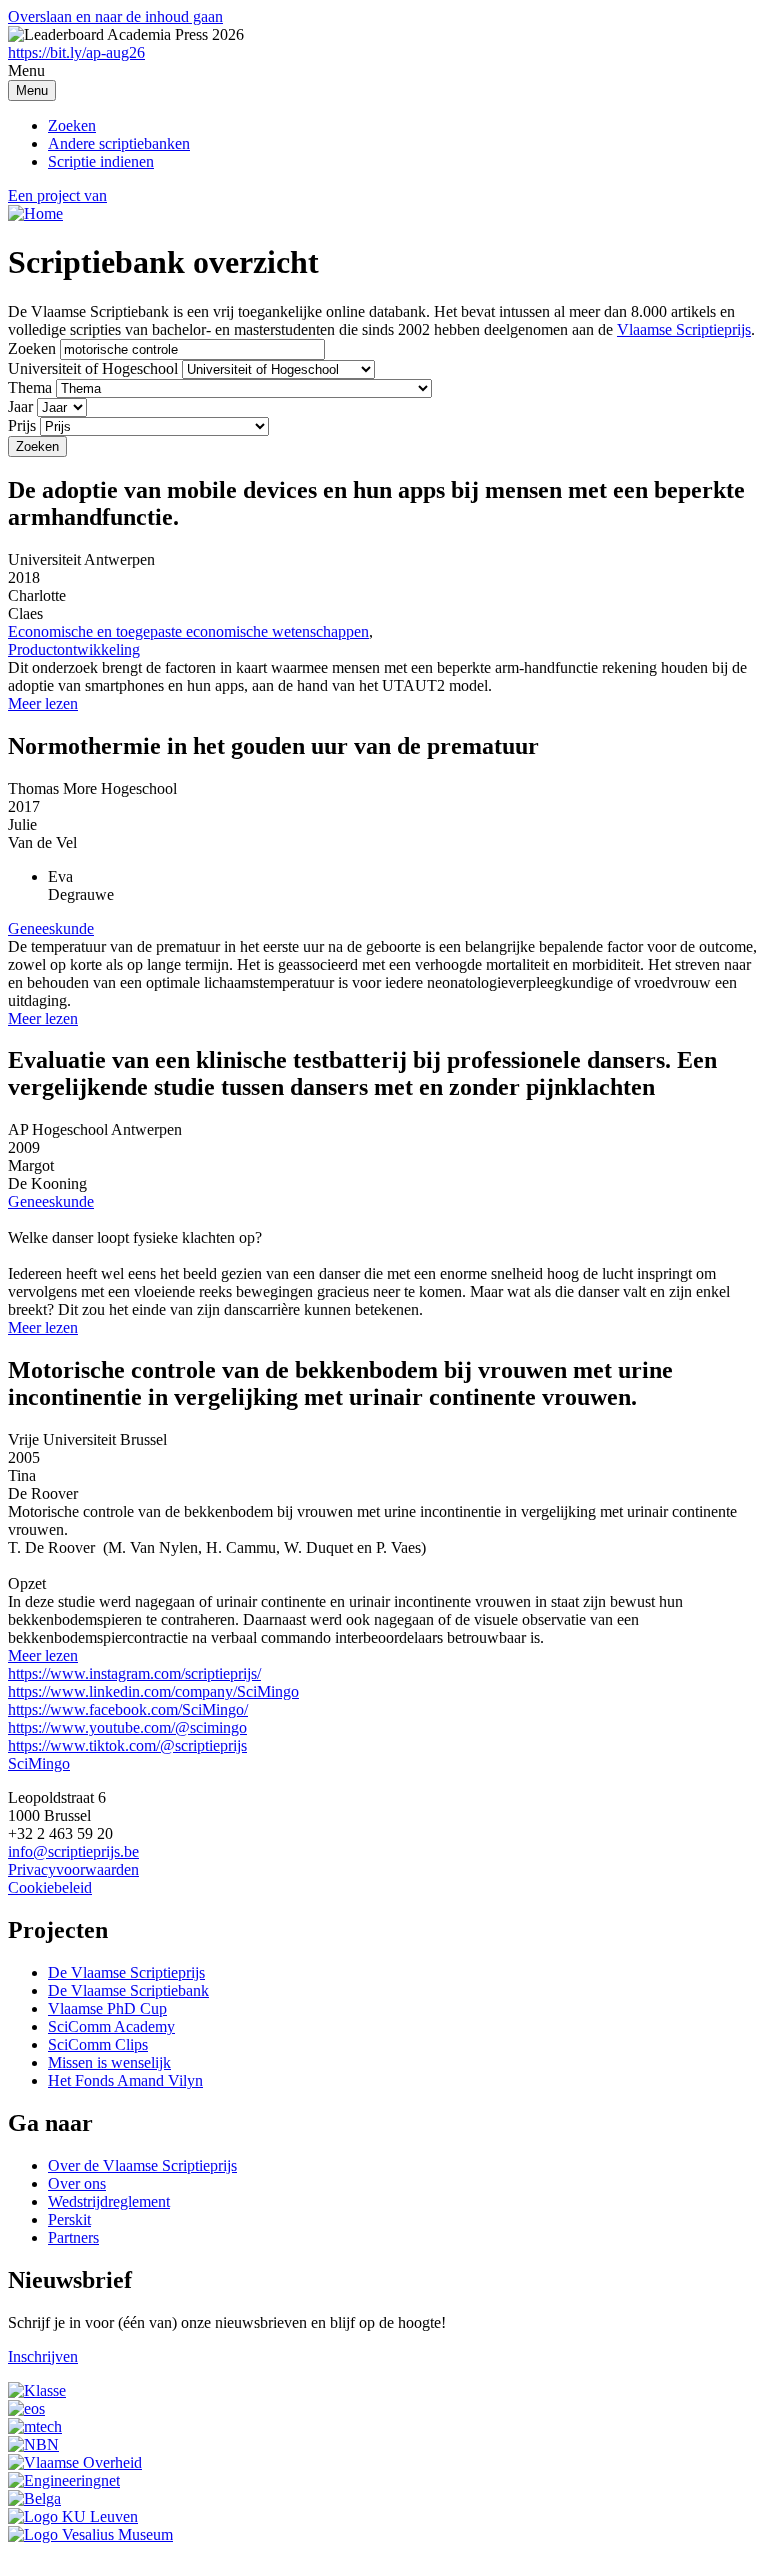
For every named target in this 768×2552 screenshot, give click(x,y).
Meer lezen (43, 703)
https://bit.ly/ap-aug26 (76, 52)
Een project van (57, 195)
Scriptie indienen (101, 161)
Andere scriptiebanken (119, 143)
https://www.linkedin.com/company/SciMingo (153, 1691)
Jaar (20, 406)
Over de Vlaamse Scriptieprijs (142, 2165)
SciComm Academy (111, 2026)
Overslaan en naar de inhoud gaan (115, 16)
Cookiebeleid (50, 1887)
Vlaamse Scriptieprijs (684, 329)
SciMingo (39, 1763)
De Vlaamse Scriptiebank (128, 1990)
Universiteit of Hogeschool (93, 368)
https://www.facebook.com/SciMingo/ (128, 1709)
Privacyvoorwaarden (73, 1869)
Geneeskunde (51, 928)
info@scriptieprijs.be (73, 1851)
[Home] (35, 213)
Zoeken (72, 125)
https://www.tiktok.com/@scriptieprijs (127, 1745)
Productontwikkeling (74, 649)
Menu (32, 90)
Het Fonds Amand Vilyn (125, 2080)
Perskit (69, 2219)
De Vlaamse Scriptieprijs (126, 1972)
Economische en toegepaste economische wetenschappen (188, 631)
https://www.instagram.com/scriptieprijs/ (134, 1673)
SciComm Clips (98, 2044)
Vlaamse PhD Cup (107, 2008)
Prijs (22, 425)
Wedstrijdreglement (109, 2201)
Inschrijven (43, 2356)
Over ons (77, 2183)
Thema (30, 387)
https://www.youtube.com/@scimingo (127, 1727)
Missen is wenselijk (109, 2062)
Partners (73, 2237)
